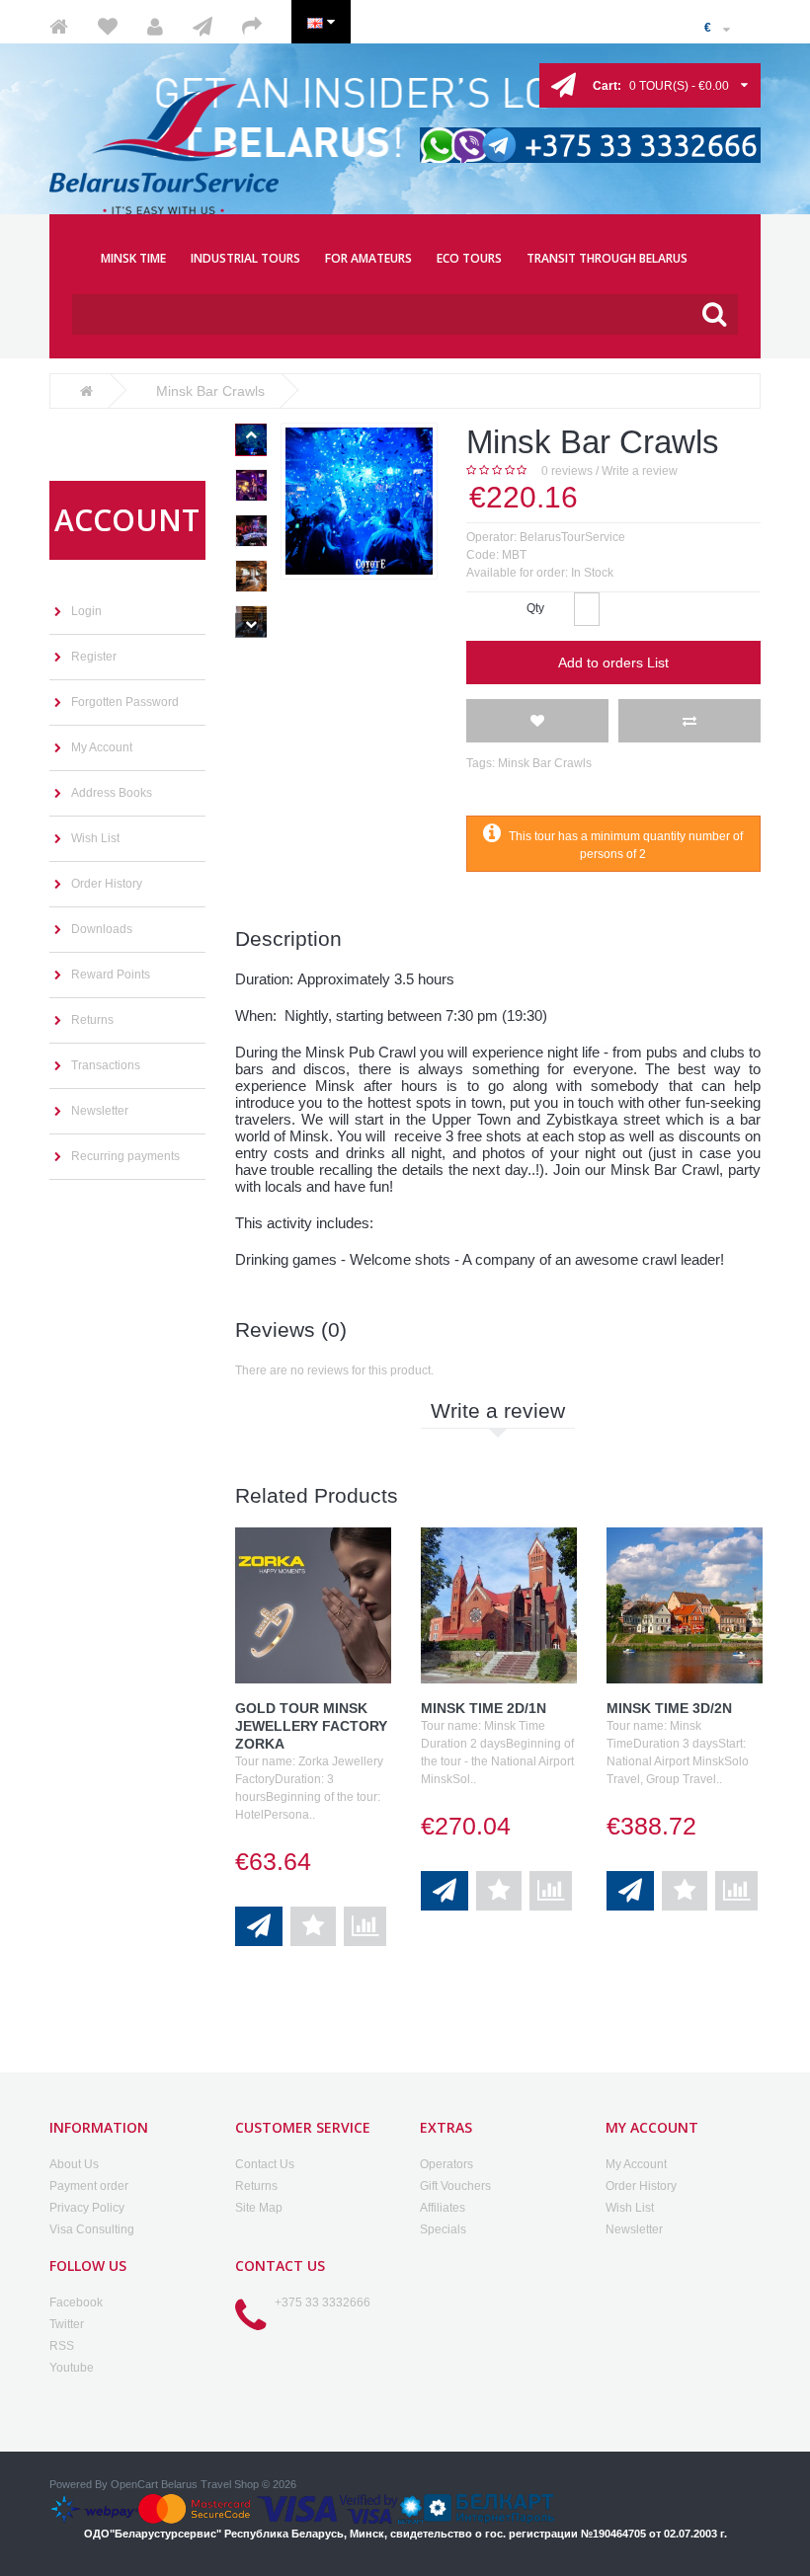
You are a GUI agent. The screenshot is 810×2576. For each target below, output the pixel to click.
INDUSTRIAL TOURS (245, 258)
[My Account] (165, 27)
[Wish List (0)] (118, 27)
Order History (107, 884)
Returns (92, 1020)
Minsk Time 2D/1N (484, 1708)
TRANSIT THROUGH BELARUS (607, 258)
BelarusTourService (572, 537)
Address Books (112, 793)
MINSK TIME (133, 258)
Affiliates (443, 2208)
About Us (74, 2164)
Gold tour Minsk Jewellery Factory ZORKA (311, 1726)
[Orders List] (212, 27)
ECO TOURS (469, 258)
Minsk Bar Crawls (545, 763)
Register (94, 657)
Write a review (640, 471)
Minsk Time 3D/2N (669, 1708)
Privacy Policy (87, 2208)
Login (86, 611)
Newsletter (100, 1111)
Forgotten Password (125, 702)
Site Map (259, 2208)
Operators (446, 2164)
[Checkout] (262, 27)
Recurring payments (125, 1156)
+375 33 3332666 (323, 2303)
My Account (102, 747)
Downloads (102, 929)
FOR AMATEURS (368, 258)
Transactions (106, 1065)
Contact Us (265, 2164)
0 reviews (567, 471)
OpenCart (134, 2484)
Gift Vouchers (455, 2186)
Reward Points (111, 975)
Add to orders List (613, 663)
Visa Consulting (92, 2229)
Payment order (89, 2186)
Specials (443, 2229)
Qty (535, 608)
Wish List (95, 838)
